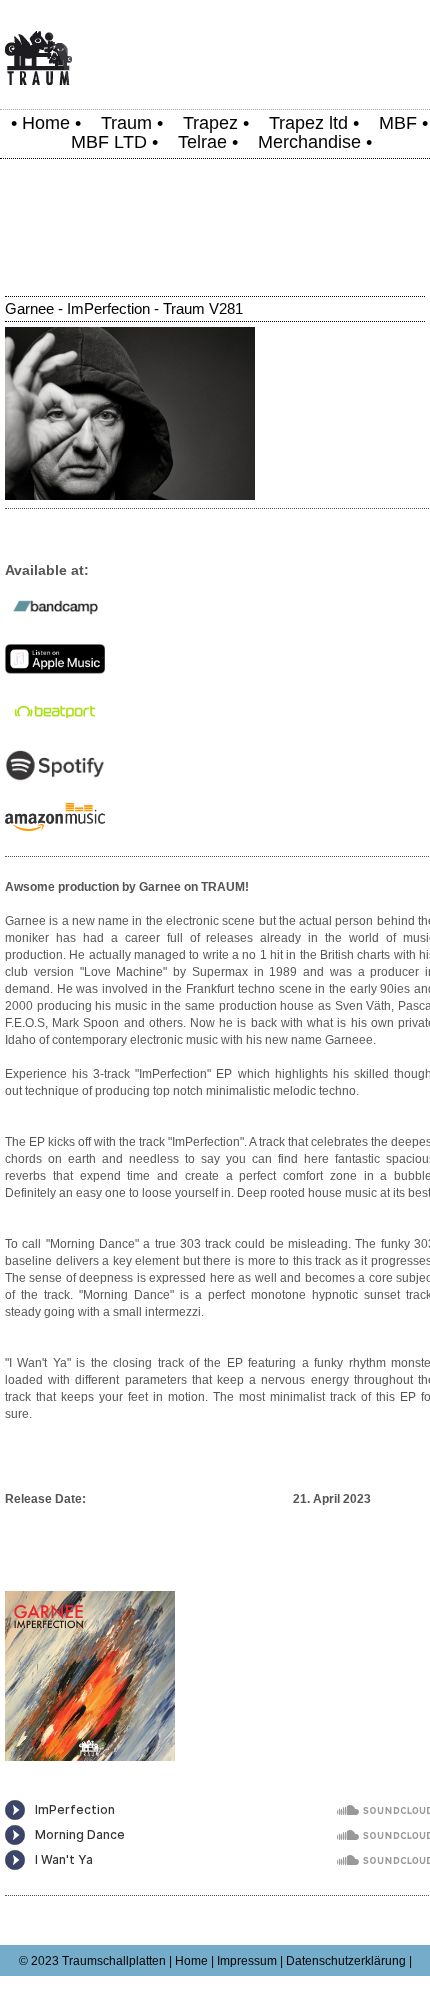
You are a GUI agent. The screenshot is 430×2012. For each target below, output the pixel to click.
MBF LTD (109, 142)
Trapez (210, 123)
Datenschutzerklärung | (349, 1961)
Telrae (202, 142)
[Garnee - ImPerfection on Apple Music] (55, 670)
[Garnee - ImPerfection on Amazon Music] (55, 827)
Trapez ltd (308, 123)
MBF (398, 123)
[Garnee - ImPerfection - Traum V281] (130, 496)
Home (46, 123)
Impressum (247, 1961)
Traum (126, 123)
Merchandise (309, 142)
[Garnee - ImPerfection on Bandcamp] (55, 618)
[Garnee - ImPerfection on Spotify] (55, 777)
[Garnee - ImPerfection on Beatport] (55, 724)
